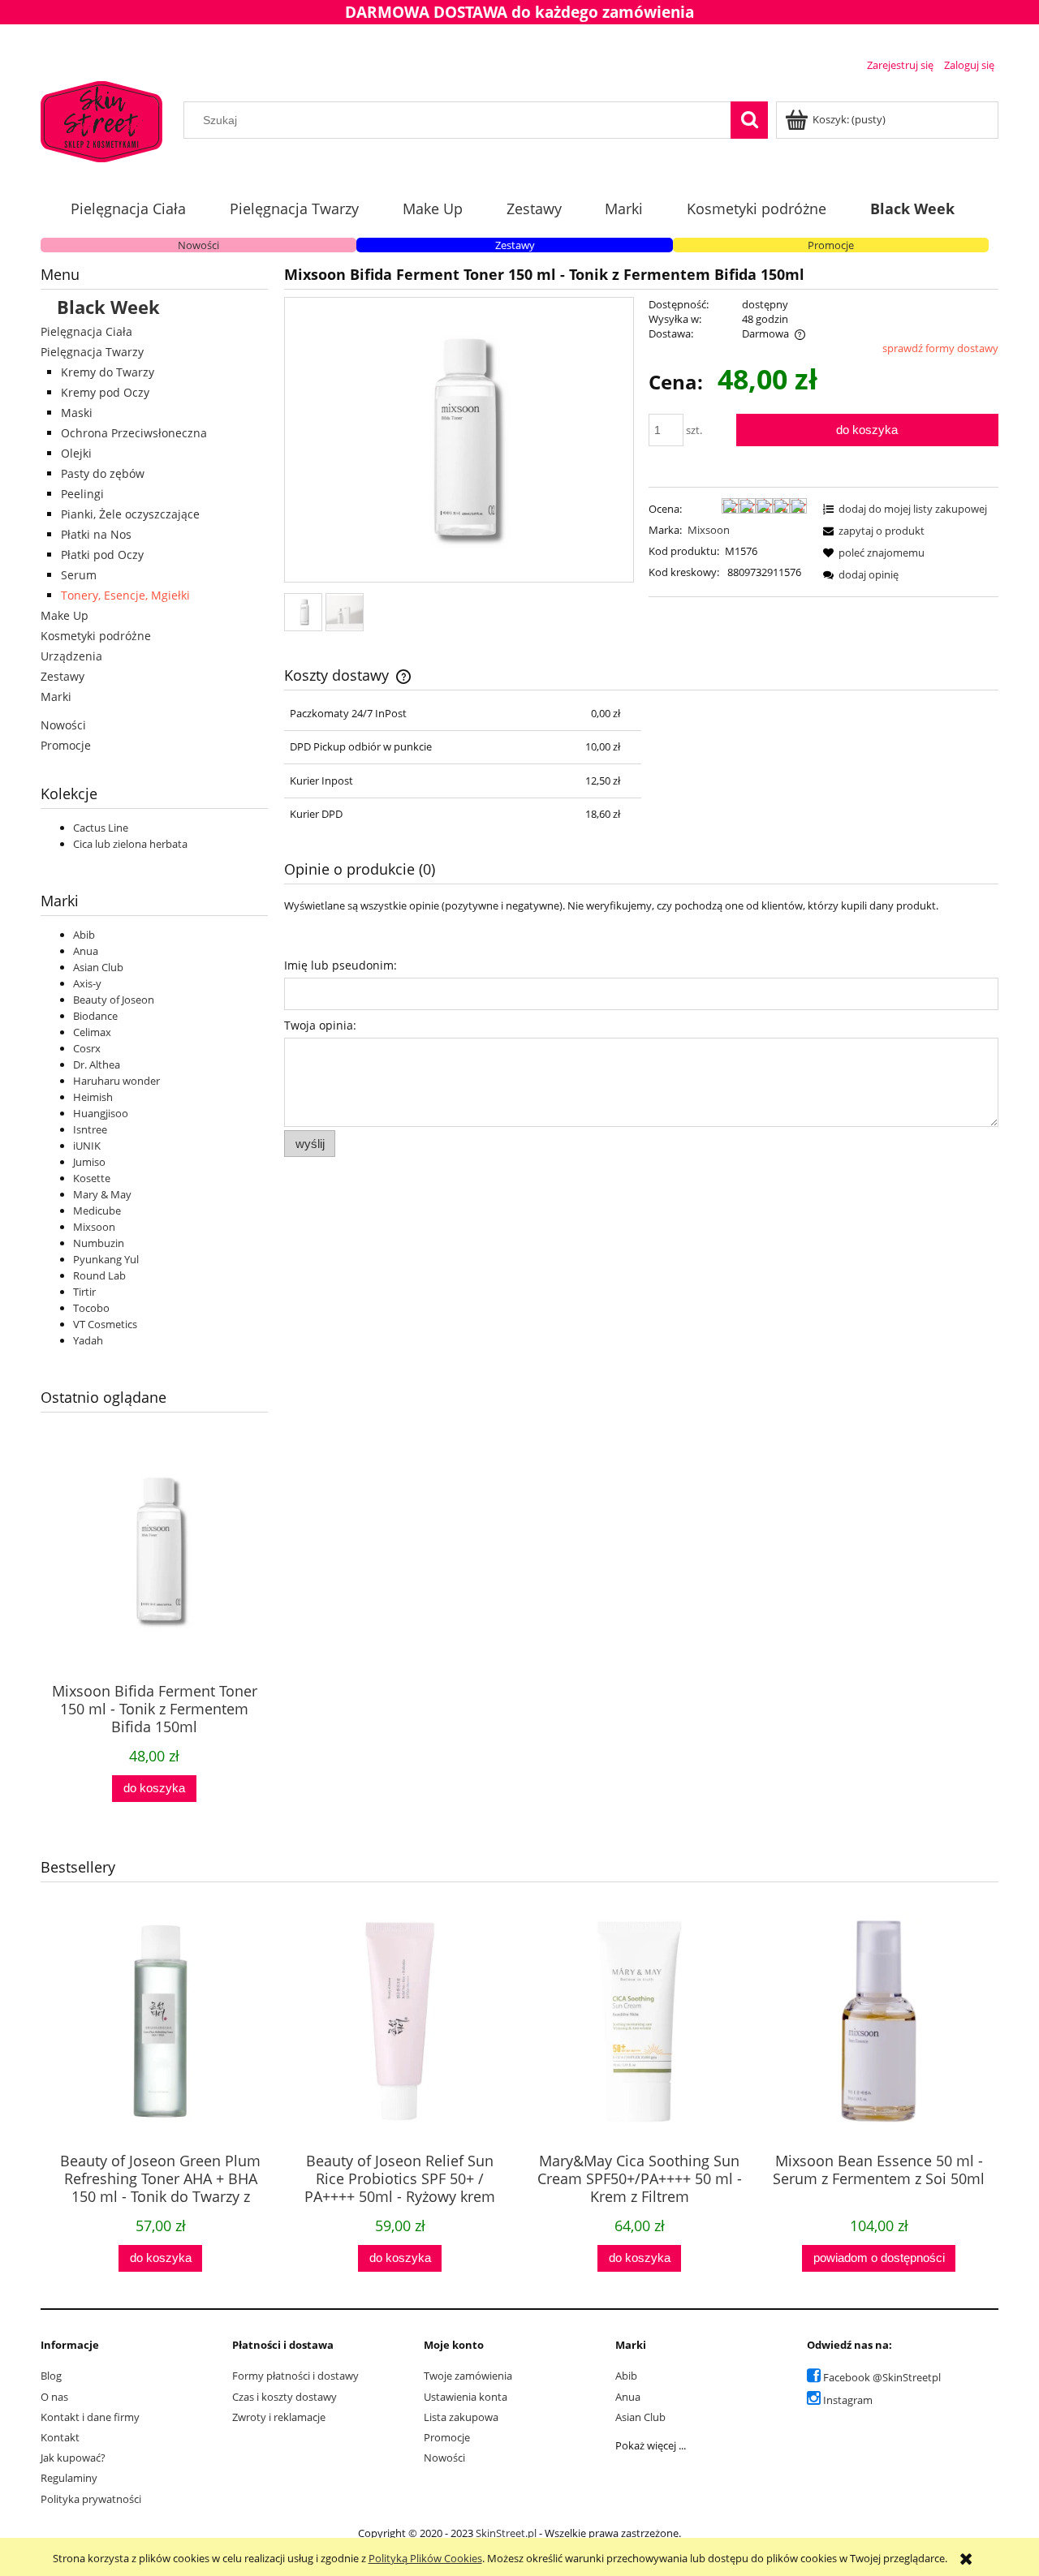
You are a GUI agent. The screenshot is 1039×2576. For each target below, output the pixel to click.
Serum (79, 575)
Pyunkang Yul (106, 1259)
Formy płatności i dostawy (295, 2376)
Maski (77, 413)
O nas (54, 2397)
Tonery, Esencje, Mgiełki (125, 595)
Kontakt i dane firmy (90, 2417)
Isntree (90, 1129)
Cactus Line (101, 828)
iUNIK (87, 1146)
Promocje (831, 245)
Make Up (65, 615)
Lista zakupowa (461, 2417)
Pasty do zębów (103, 473)
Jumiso (89, 1162)
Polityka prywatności (91, 2499)
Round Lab (99, 1275)
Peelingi (82, 494)
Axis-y (87, 983)
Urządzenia (71, 656)
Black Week (108, 307)
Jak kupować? (73, 2458)
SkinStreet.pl (506, 2533)
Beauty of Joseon (114, 1000)
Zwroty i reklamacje (279, 2417)
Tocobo (91, 1308)
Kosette (92, 1178)
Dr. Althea (97, 1064)
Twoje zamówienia (468, 2376)
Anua (86, 951)
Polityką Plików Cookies (425, 2558)
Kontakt (60, 2437)
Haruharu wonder (116, 1081)
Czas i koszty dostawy (285, 2397)
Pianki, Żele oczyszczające (130, 514)
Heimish (93, 1097)
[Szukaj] (749, 120)
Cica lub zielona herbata (130, 844)
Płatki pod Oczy (102, 555)
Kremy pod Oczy (105, 392)
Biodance (95, 1016)
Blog (51, 2376)
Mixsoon (94, 1227)
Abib (84, 935)
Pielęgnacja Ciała (86, 331)
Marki (56, 697)
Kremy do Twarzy (108, 372)
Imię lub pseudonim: (341, 965)
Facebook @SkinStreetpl (882, 2377)
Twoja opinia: (320, 1025)
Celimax (92, 1032)
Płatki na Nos (96, 534)
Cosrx (87, 1048)
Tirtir (84, 1292)
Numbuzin (99, 1243)
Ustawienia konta (466, 2397)
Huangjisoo (101, 1113)
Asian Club (98, 967)
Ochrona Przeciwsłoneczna (134, 433)
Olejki (76, 453)
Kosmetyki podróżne (96, 636)
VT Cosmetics (105, 1324)
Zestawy (515, 245)
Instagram (848, 2400)
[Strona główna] (101, 119)
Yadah (88, 1340)
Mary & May (102, 1194)
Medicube (97, 1211)
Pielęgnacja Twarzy (92, 352)
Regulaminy (69, 2478)
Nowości (198, 245)
